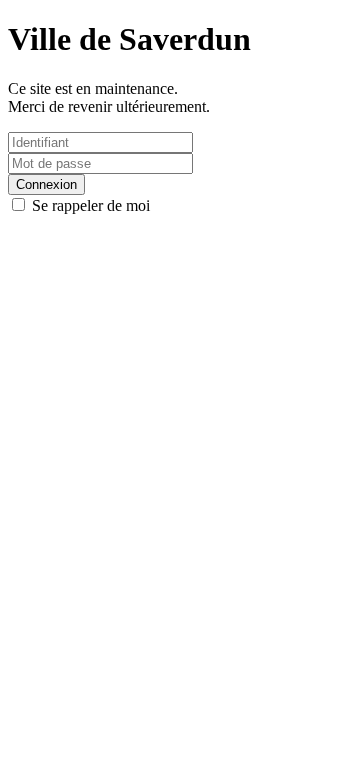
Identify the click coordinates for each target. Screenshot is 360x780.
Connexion (46, 184)
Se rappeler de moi (89, 205)
